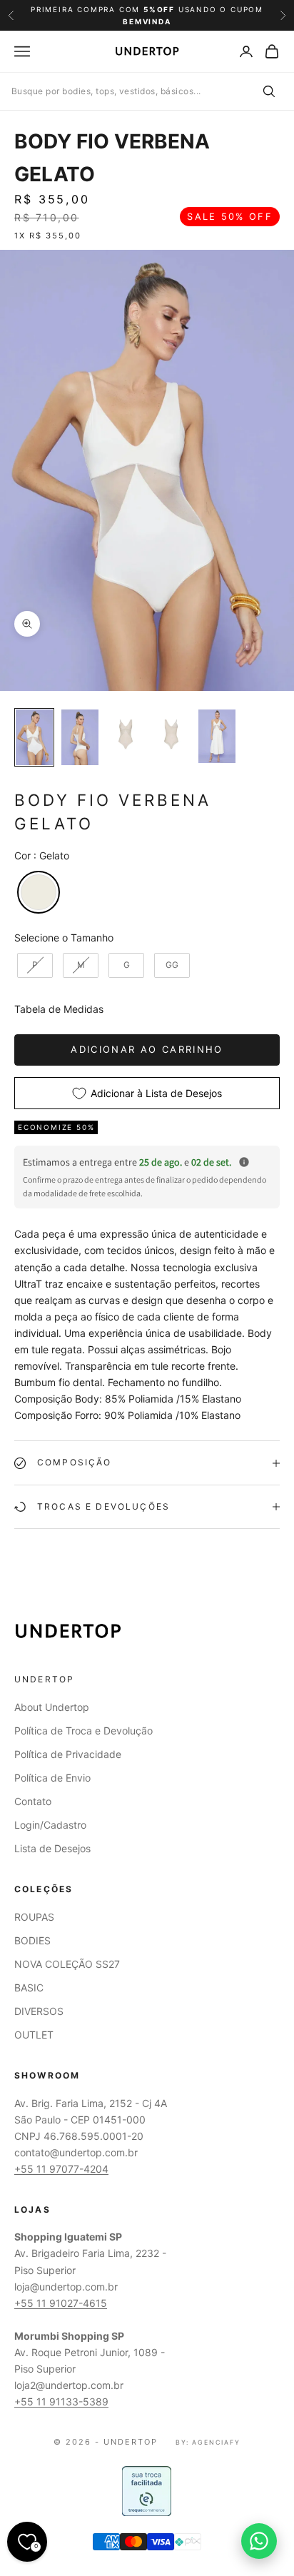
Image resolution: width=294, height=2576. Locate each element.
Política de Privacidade (68, 1754)
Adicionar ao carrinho (147, 1049)
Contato (33, 1801)
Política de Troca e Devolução (83, 1731)
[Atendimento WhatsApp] (259, 2541)
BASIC (29, 1987)
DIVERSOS (39, 2011)
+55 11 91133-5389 (61, 2401)
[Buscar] (268, 91)
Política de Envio (52, 1778)
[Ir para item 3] (126, 734)
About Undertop (52, 1707)
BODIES (32, 1940)
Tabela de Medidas (59, 1009)
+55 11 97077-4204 (61, 2169)
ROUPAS (34, 1917)
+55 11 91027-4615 (61, 2303)
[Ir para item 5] (217, 736)
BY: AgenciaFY (208, 2442)
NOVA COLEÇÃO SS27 (67, 1964)
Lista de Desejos (52, 1848)
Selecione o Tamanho (64, 938)
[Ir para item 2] (80, 737)
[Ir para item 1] (34, 737)
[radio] (37, 892)
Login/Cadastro (50, 1825)
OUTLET (34, 2035)
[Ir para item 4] (171, 734)
